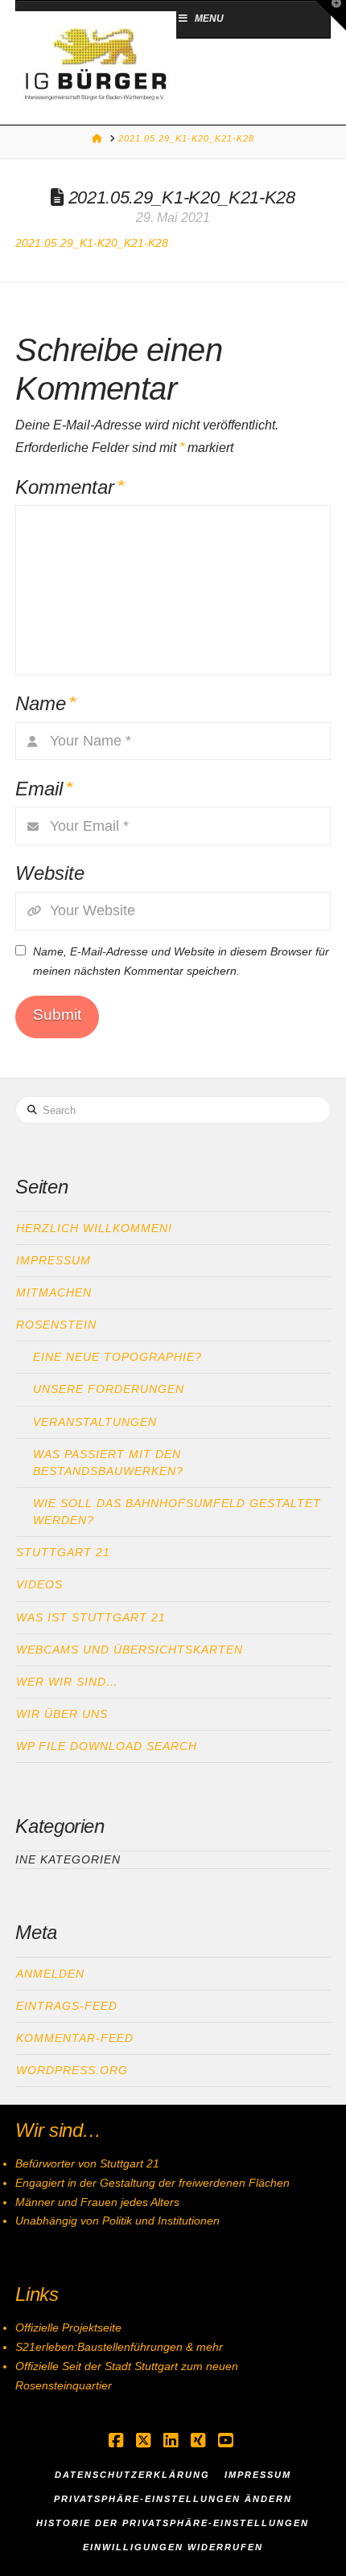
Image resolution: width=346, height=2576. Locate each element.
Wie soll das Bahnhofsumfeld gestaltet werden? (177, 1512)
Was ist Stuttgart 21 (91, 1617)
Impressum (54, 1260)
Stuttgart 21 (63, 1552)
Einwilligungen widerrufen (173, 2547)
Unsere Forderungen (109, 1389)
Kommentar (70, 487)
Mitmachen (54, 1292)
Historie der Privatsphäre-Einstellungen (173, 2523)
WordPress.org (72, 2070)
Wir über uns (62, 1714)
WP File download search (107, 1746)
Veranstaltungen (95, 1422)
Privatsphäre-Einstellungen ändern (173, 2499)
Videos (39, 1584)
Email (44, 789)
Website (50, 873)
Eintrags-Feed (67, 2006)
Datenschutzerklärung (132, 2475)
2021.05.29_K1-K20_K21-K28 (92, 243)
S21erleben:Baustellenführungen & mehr (119, 2347)
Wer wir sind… (67, 1682)
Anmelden (50, 1974)
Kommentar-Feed (75, 2038)
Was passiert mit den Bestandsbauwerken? (108, 1463)
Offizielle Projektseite (68, 2327)
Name (45, 703)
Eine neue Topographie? (117, 1357)
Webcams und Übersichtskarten (130, 1650)
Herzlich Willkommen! (94, 1228)
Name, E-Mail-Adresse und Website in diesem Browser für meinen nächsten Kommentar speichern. (181, 961)
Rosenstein (56, 1325)
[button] (331, 15)
